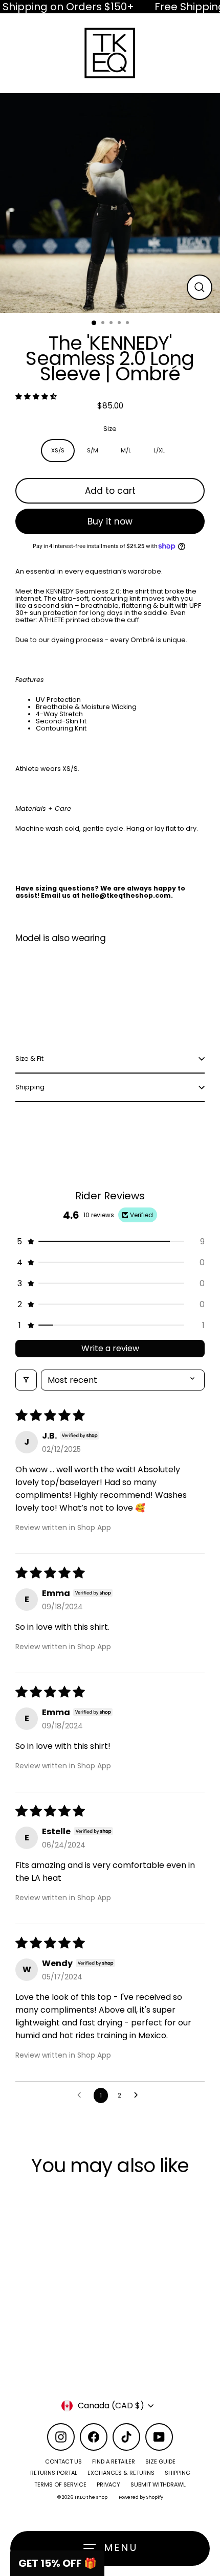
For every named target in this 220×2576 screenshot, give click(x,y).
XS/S (58, 450)
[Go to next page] (139, 2095)
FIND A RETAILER (114, 2461)
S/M (93, 450)
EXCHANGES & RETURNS (121, 2473)
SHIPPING (178, 2473)
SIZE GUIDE (160, 2461)
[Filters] (26, 1380)
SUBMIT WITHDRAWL (158, 2484)
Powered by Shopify (141, 2497)
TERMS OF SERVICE (60, 2484)
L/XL (159, 450)
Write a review (110, 1348)
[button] (36, 396)
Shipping (30, 1087)
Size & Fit (29, 1058)
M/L (126, 450)
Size (110, 429)
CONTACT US (63, 2461)
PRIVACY (108, 2484)
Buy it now (110, 521)
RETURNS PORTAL (54, 2473)
